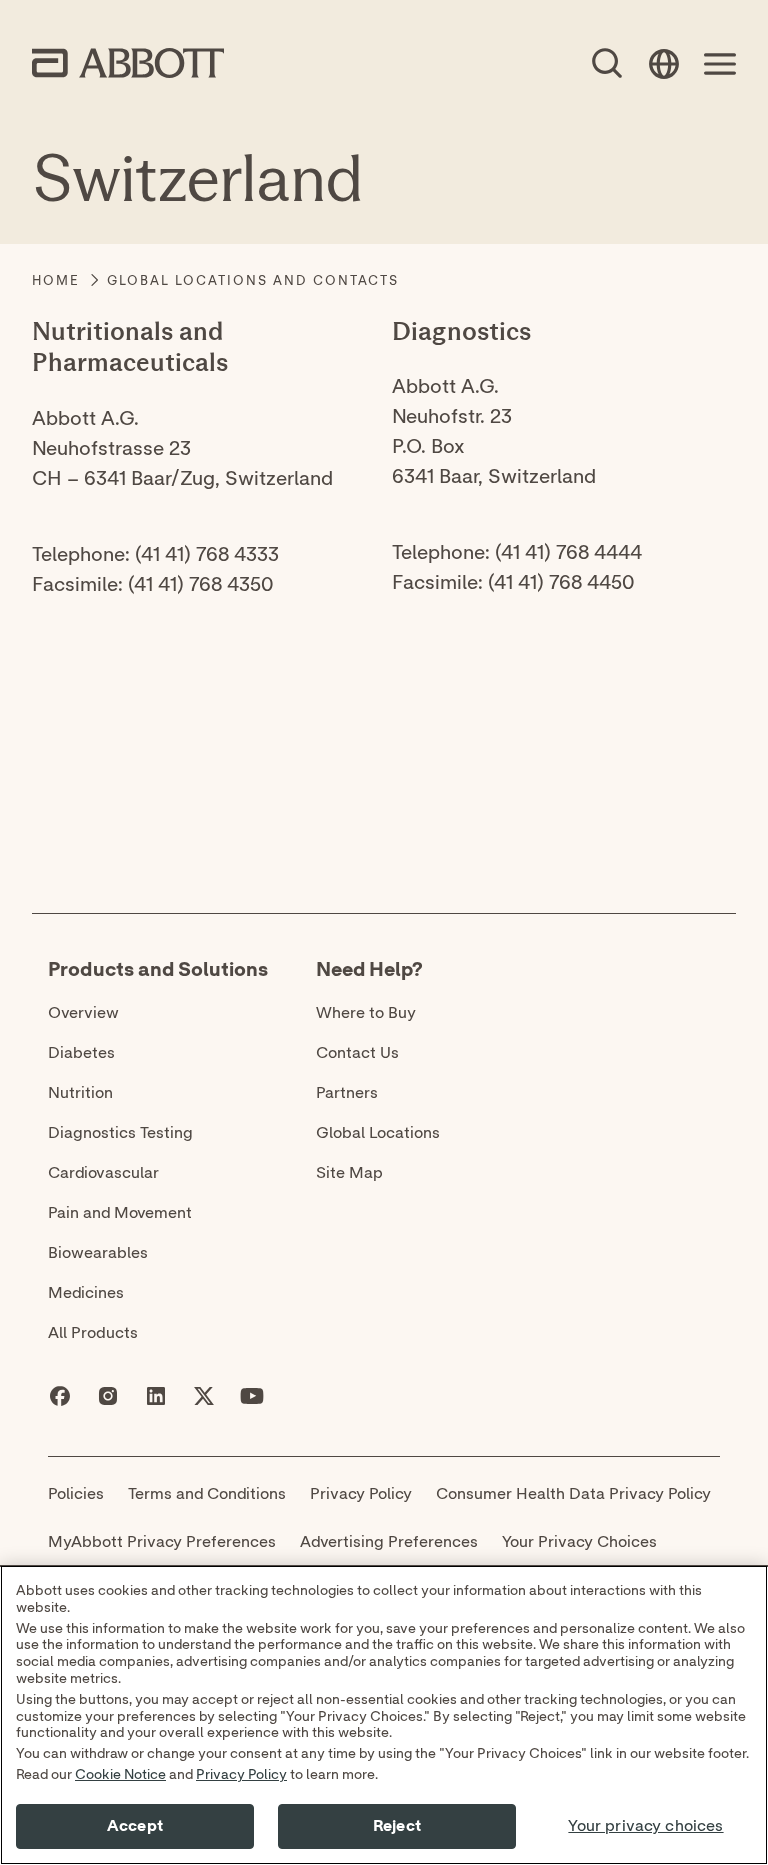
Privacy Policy (241, 1775)
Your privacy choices (645, 1826)
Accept (135, 1826)
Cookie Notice (120, 1775)
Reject (397, 1826)
